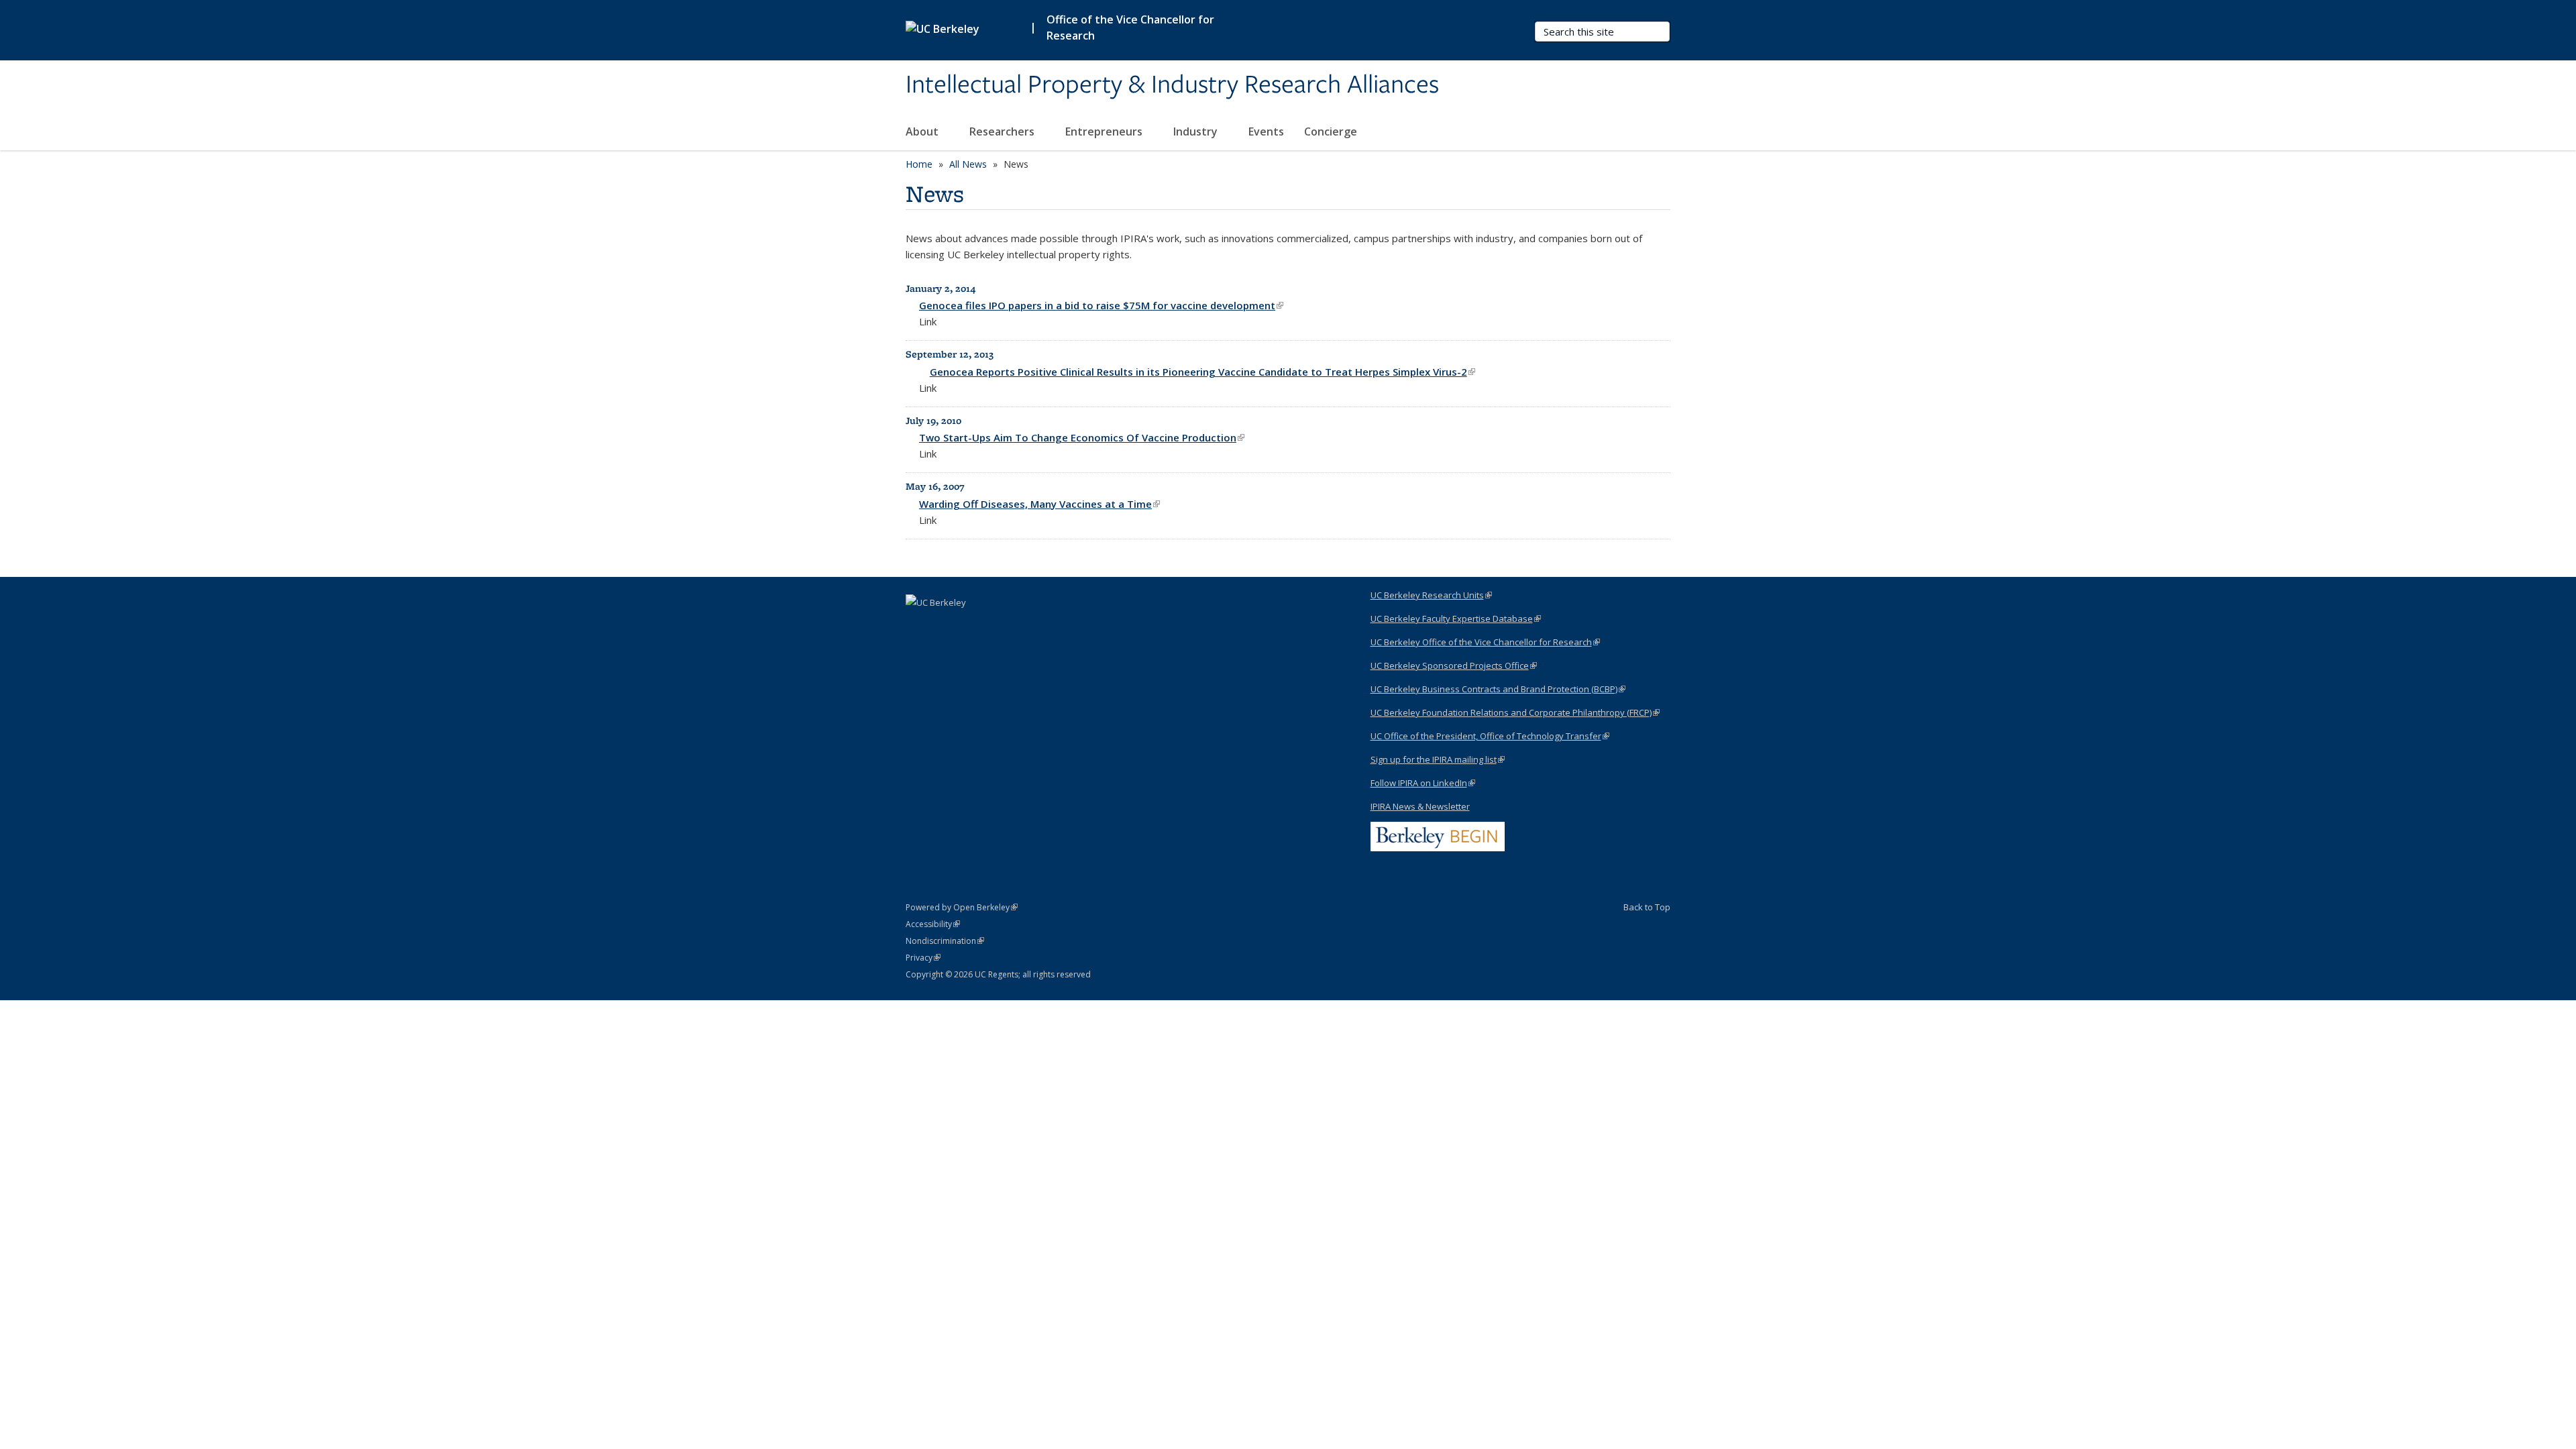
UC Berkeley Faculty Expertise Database (1456, 619)
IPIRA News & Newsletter (1420, 806)
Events (1266, 131)
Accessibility (933, 924)
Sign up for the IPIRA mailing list (1438, 759)
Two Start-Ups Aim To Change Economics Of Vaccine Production (1082, 437)
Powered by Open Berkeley (962, 907)
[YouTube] (944, 625)
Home (919, 164)
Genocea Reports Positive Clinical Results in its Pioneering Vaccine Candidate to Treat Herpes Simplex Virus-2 (1202, 372)
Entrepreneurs (1105, 131)
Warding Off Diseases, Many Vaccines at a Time (1039, 504)
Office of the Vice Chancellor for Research (1130, 28)
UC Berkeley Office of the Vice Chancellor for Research (1485, 642)
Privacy (923, 958)
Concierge (1331, 131)
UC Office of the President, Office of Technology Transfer (1490, 736)
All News (968, 164)
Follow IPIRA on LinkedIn (1423, 783)
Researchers (1003, 131)
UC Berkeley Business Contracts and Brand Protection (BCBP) (1498, 689)
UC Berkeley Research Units (1431, 595)
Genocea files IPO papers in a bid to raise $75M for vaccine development (1101, 305)
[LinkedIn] (918, 625)
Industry (1197, 131)
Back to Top (1647, 907)
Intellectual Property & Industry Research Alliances (1172, 85)
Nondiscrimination (945, 941)
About (923, 131)
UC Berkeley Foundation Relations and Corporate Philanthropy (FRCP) (1515, 712)
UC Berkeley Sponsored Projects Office (1454, 665)
